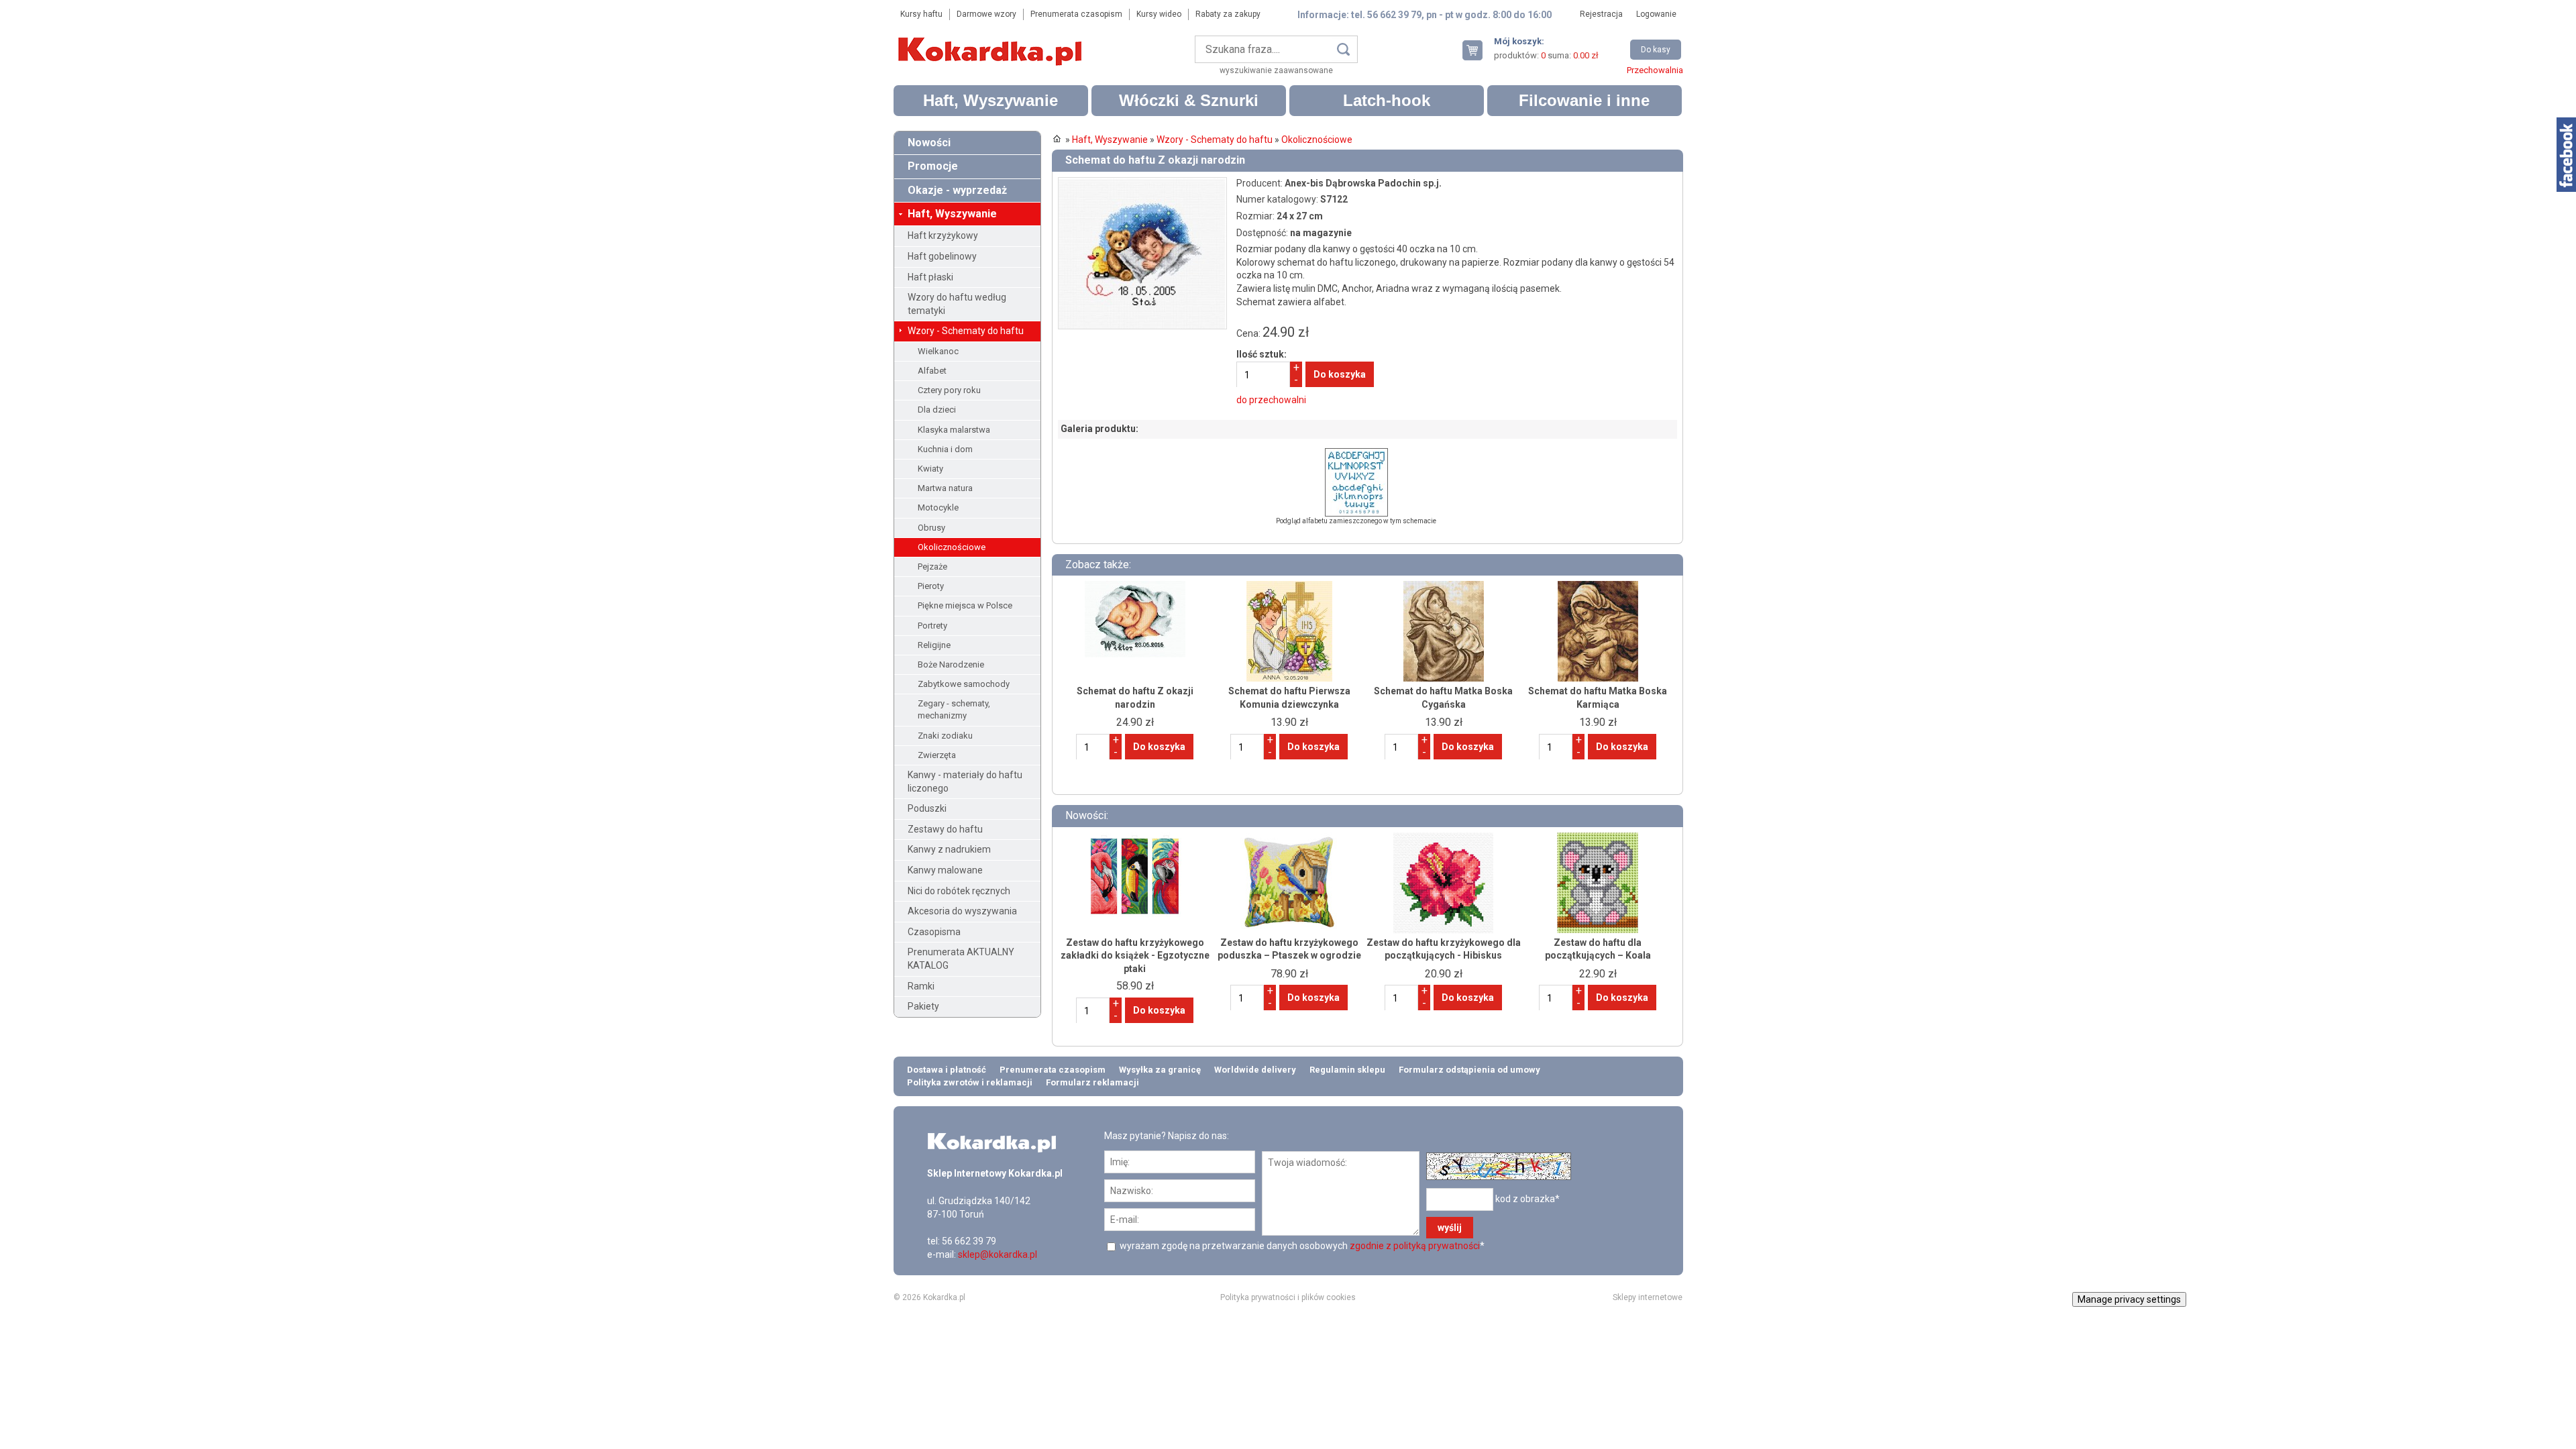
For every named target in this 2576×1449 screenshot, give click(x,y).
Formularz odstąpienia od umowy (1469, 1070)
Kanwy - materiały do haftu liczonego (965, 782)
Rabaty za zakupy (1228, 14)
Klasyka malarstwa (954, 430)
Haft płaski (930, 277)
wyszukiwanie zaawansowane (1276, 70)
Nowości (929, 143)
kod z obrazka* (1527, 1199)
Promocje (933, 166)
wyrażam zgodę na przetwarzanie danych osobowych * (1301, 1246)
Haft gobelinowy (942, 256)
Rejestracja (1601, 14)
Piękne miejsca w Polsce (965, 605)
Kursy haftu (921, 14)
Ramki (921, 986)
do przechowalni (1271, 400)
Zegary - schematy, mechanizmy (954, 709)
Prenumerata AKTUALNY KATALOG (961, 959)
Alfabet (932, 371)
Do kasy (1656, 50)
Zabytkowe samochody (964, 684)
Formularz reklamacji (1092, 1082)
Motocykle (938, 507)
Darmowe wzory (986, 14)
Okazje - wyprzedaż (957, 190)
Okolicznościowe (952, 547)
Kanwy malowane (945, 870)
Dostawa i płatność (947, 1070)
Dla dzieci (937, 410)
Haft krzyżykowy (943, 235)
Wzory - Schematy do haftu (966, 331)
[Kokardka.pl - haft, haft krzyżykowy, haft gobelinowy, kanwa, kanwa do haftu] (992, 42)
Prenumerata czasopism (1076, 14)
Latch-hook (1387, 100)
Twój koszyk (1478, 50)
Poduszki (927, 808)
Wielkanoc (938, 351)
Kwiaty (930, 469)
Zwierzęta (937, 755)
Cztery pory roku (949, 390)
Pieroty (931, 586)
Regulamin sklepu (1347, 1070)
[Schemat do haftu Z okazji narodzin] (1142, 183)
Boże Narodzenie (951, 664)
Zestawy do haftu (945, 829)
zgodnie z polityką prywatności (1415, 1246)
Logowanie (1656, 14)
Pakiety (923, 1006)
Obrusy (931, 528)
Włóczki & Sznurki (1189, 100)
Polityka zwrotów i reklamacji (970, 1082)
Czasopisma (934, 932)
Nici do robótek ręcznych (959, 891)
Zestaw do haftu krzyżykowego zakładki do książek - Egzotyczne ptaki (1135, 956)
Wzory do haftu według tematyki (957, 304)
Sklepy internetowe (1648, 1297)
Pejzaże (932, 567)
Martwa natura (945, 488)
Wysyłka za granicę (1160, 1070)
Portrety (932, 626)
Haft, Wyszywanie (990, 100)
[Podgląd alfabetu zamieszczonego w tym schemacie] (1356, 454)
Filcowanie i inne (1584, 100)
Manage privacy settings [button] (2129, 1299)
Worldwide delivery (1255, 1070)
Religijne (934, 645)
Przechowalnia (1655, 70)
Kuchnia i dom (945, 449)
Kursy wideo (1159, 14)
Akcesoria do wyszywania (962, 911)
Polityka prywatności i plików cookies (1288, 1297)
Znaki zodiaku (945, 736)
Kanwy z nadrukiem (949, 849)
